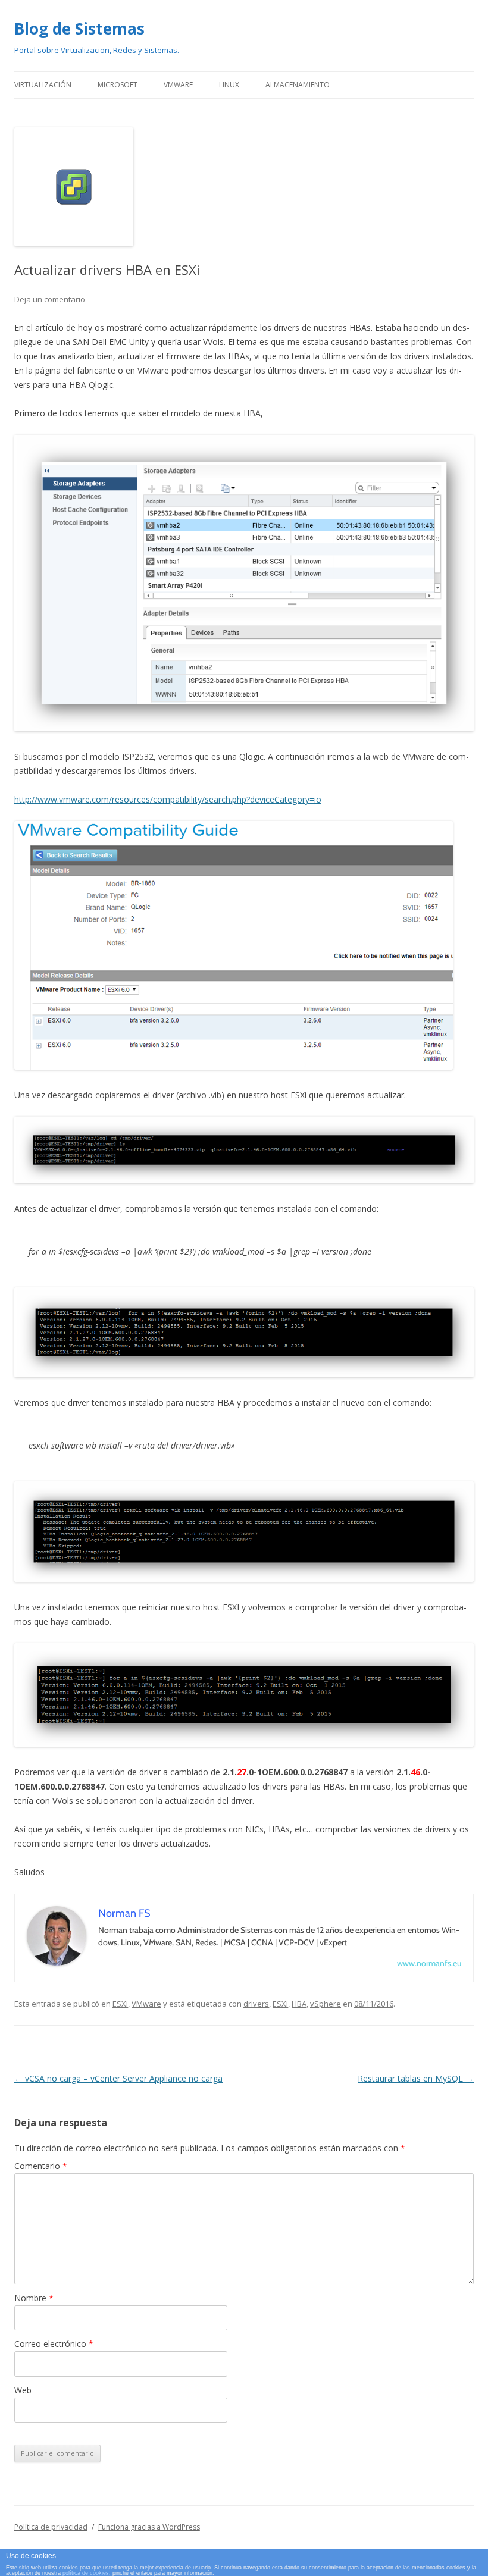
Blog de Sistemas (79, 29)
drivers (256, 2004)
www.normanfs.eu (429, 1963)
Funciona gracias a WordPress (149, 2527)
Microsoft (118, 85)
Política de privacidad (51, 2527)
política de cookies (86, 2573)
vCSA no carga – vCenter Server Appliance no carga (118, 2078)
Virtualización (43, 85)
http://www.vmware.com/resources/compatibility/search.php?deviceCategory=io (168, 799)
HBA (299, 2004)
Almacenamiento (298, 85)
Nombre (34, 2298)
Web (23, 2390)
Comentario (41, 2166)
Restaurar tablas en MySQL (416, 2078)
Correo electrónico (54, 2344)
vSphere (326, 2004)
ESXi (120, 2004)
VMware (178, 85)
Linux (229, 85)
